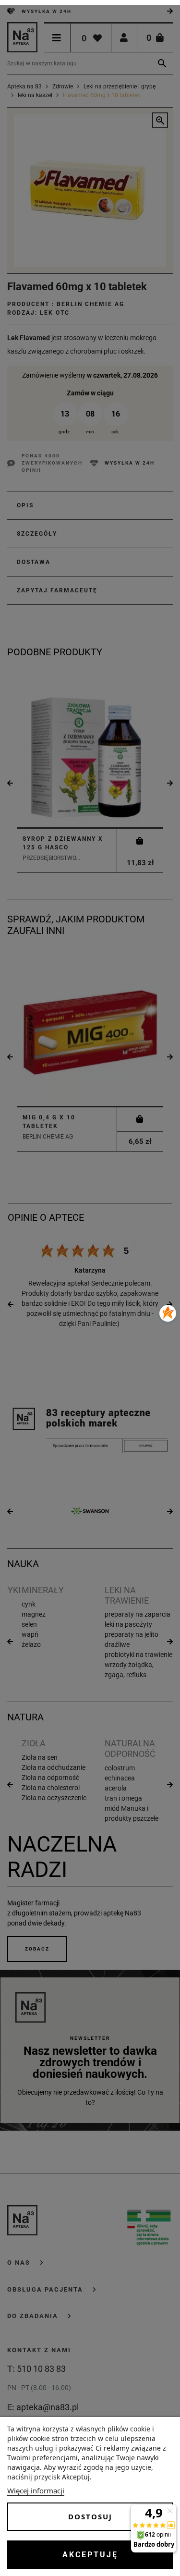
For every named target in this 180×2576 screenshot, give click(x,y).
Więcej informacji (36, 2490)
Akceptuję (90, 2555)
